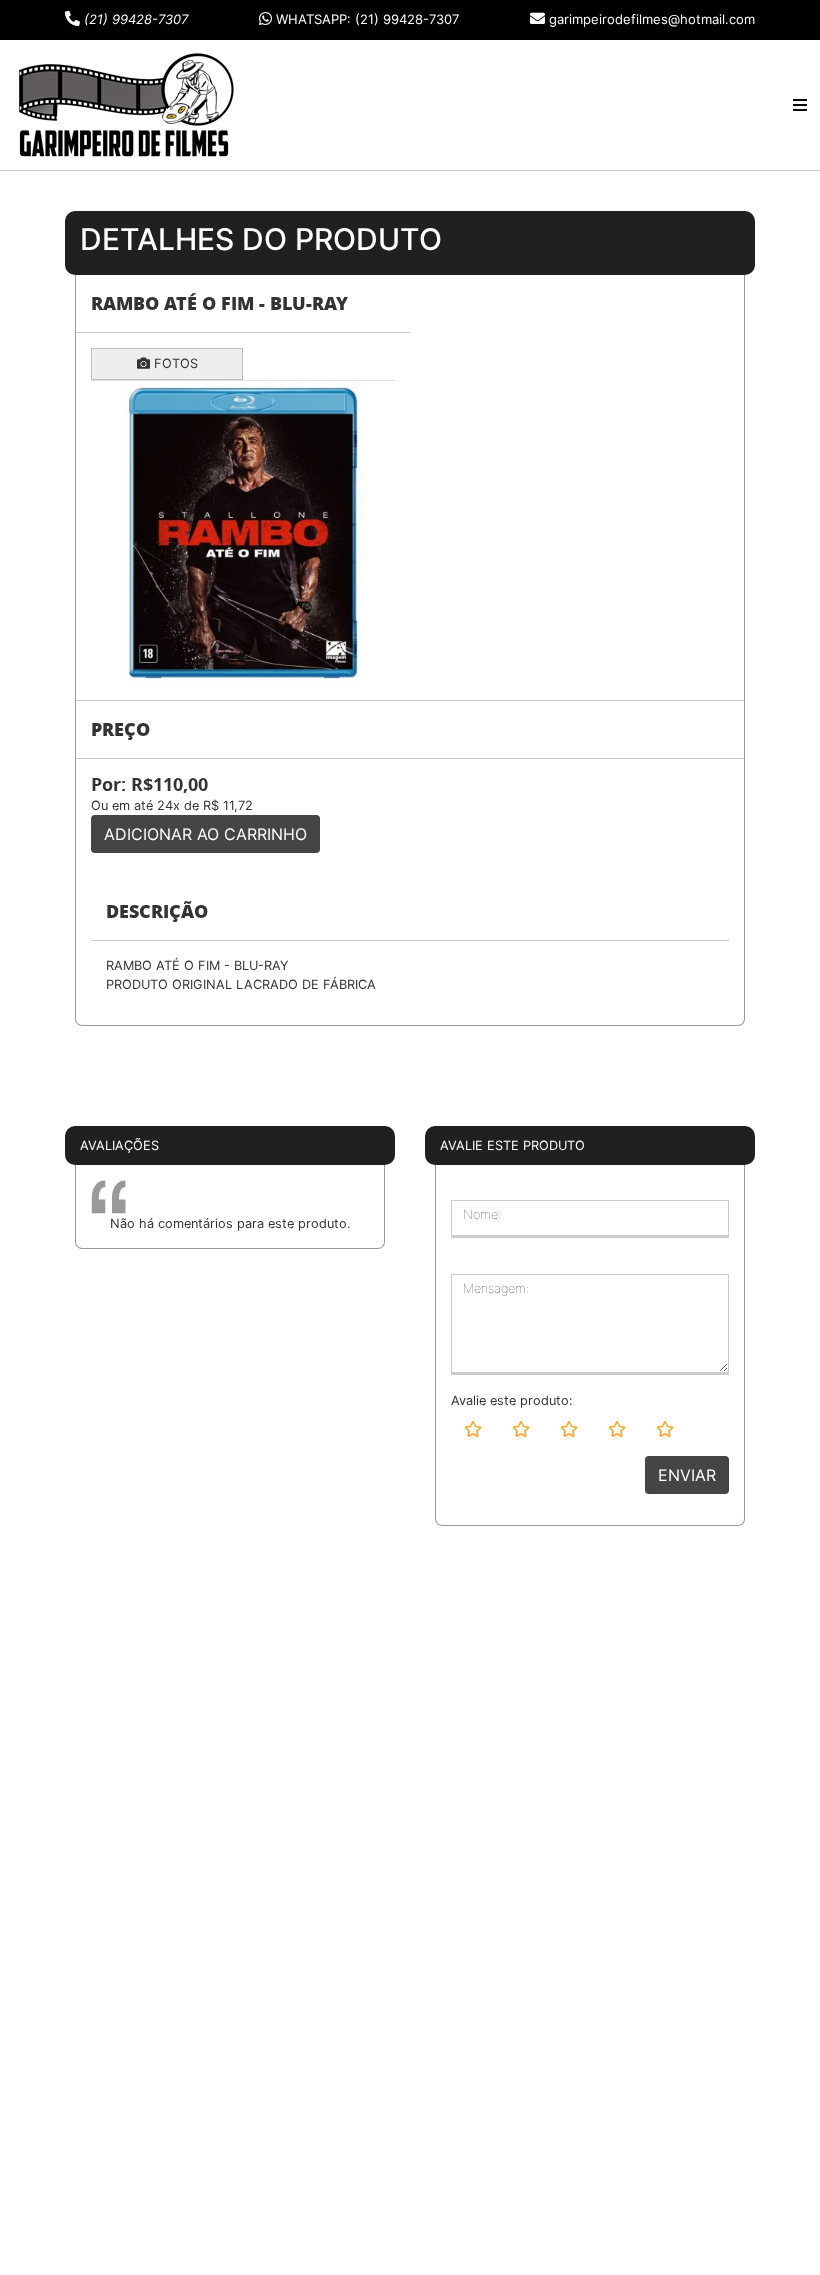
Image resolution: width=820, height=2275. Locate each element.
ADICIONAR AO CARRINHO (205, 834)
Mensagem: (496, 1288)
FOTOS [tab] (174, 363)
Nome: (482, 1214)
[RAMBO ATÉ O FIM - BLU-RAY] (243, 533)
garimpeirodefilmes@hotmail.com (652, 19)
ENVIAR (687, 1475)
